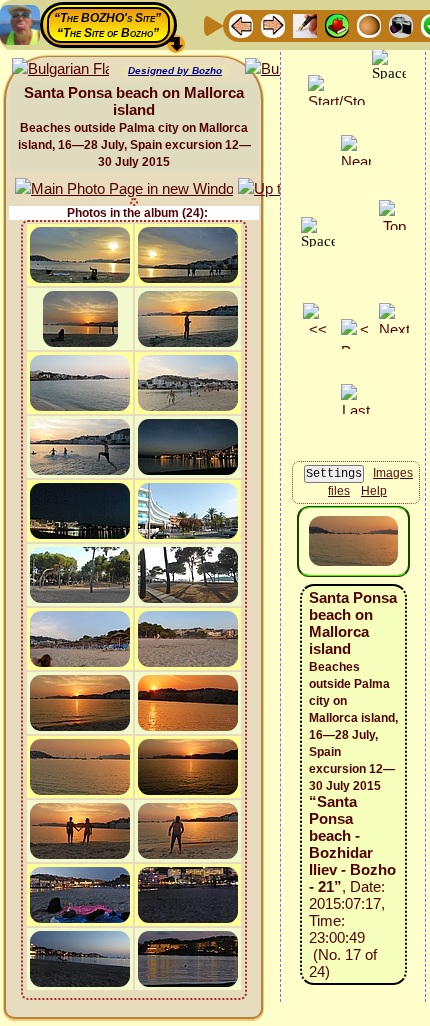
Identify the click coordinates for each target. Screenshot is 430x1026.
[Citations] (337, 24)
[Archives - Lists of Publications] (305, 24)
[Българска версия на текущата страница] (60, 69)
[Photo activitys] (401, 24)
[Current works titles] (369, 24)
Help (374, 491)
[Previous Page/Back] (241, 24)
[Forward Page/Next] (273, 24)
